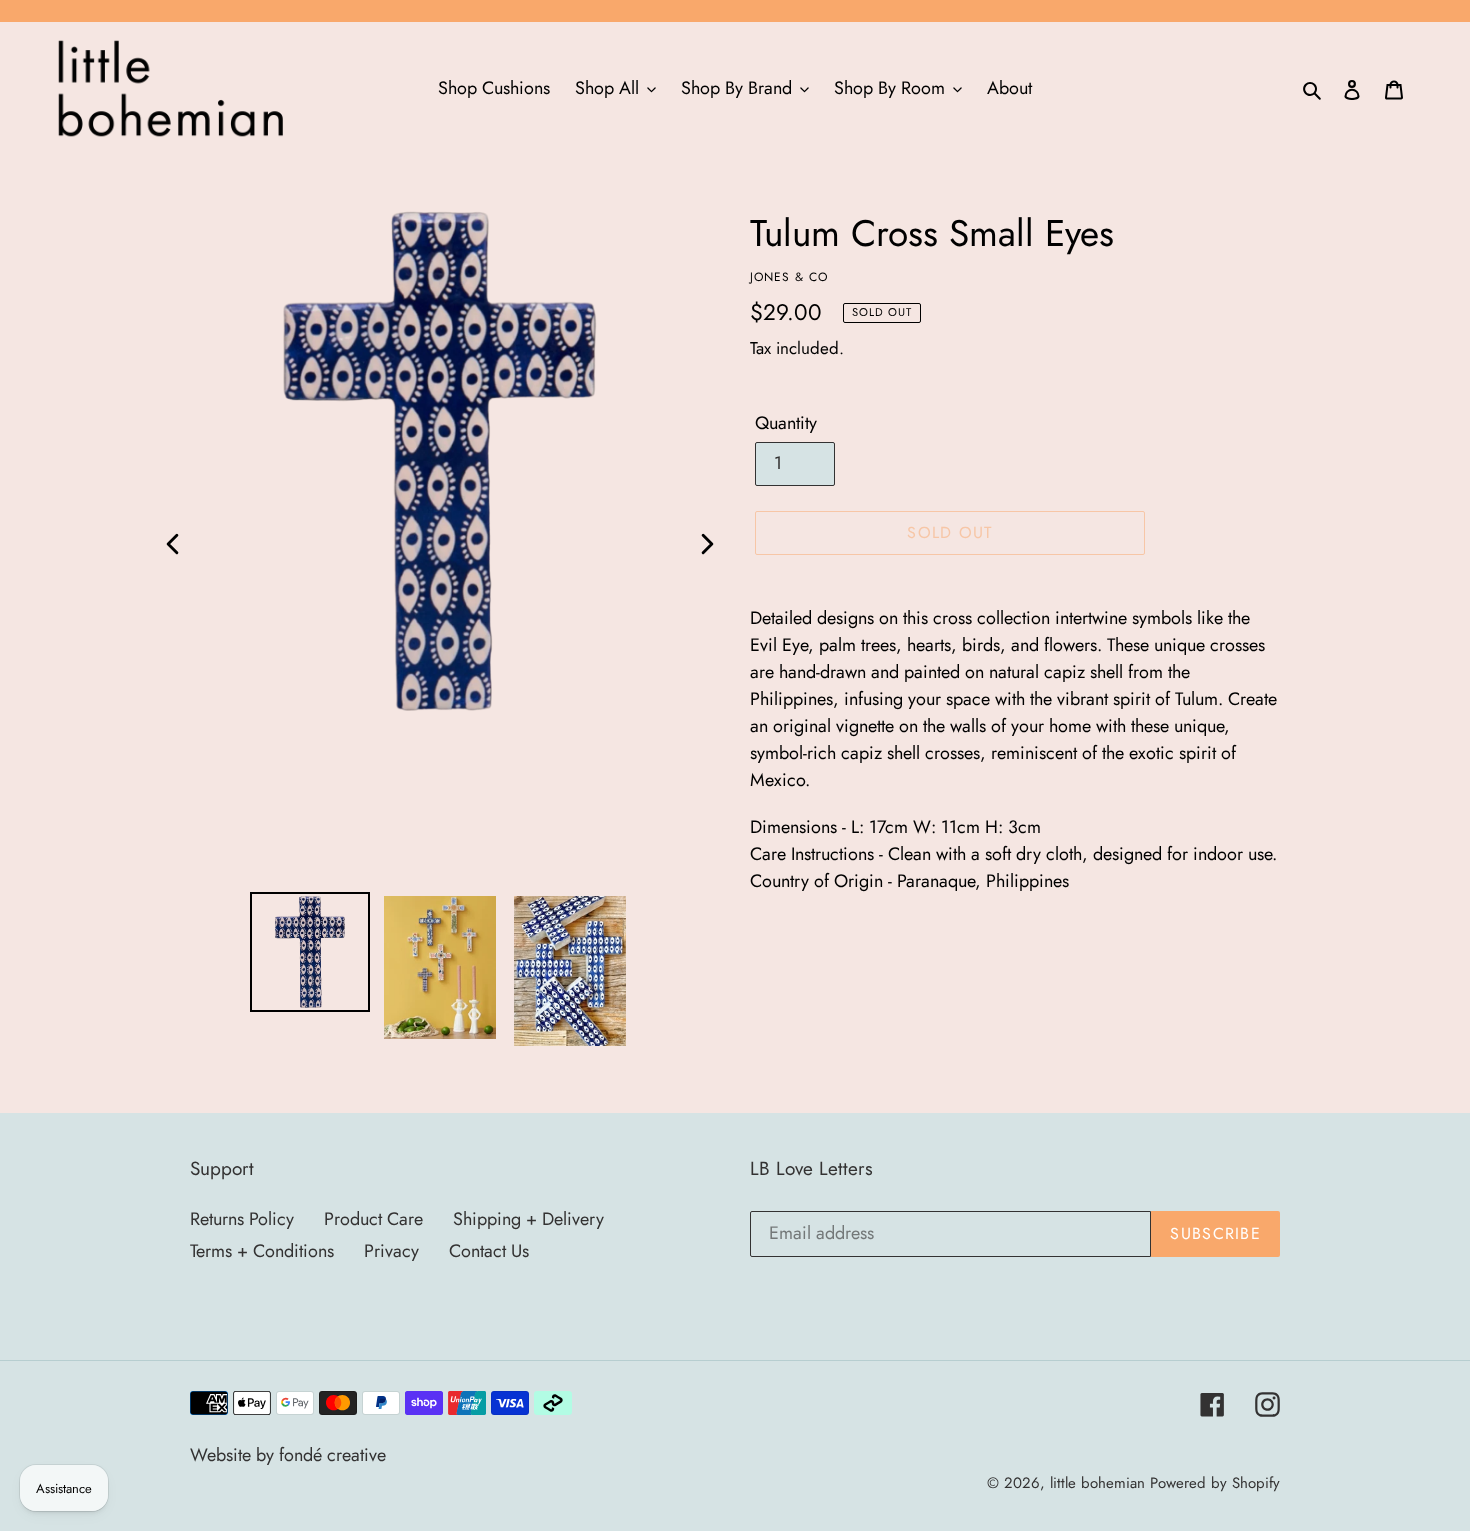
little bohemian (1097, 1483)
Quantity (786, 423)
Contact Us (489, 1251)
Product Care (373, 1219)
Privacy (391, 1251)
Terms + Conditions (262, 1251)
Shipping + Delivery (528, 1219)
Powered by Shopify (1215, 1483)
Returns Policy (242, 1219)
